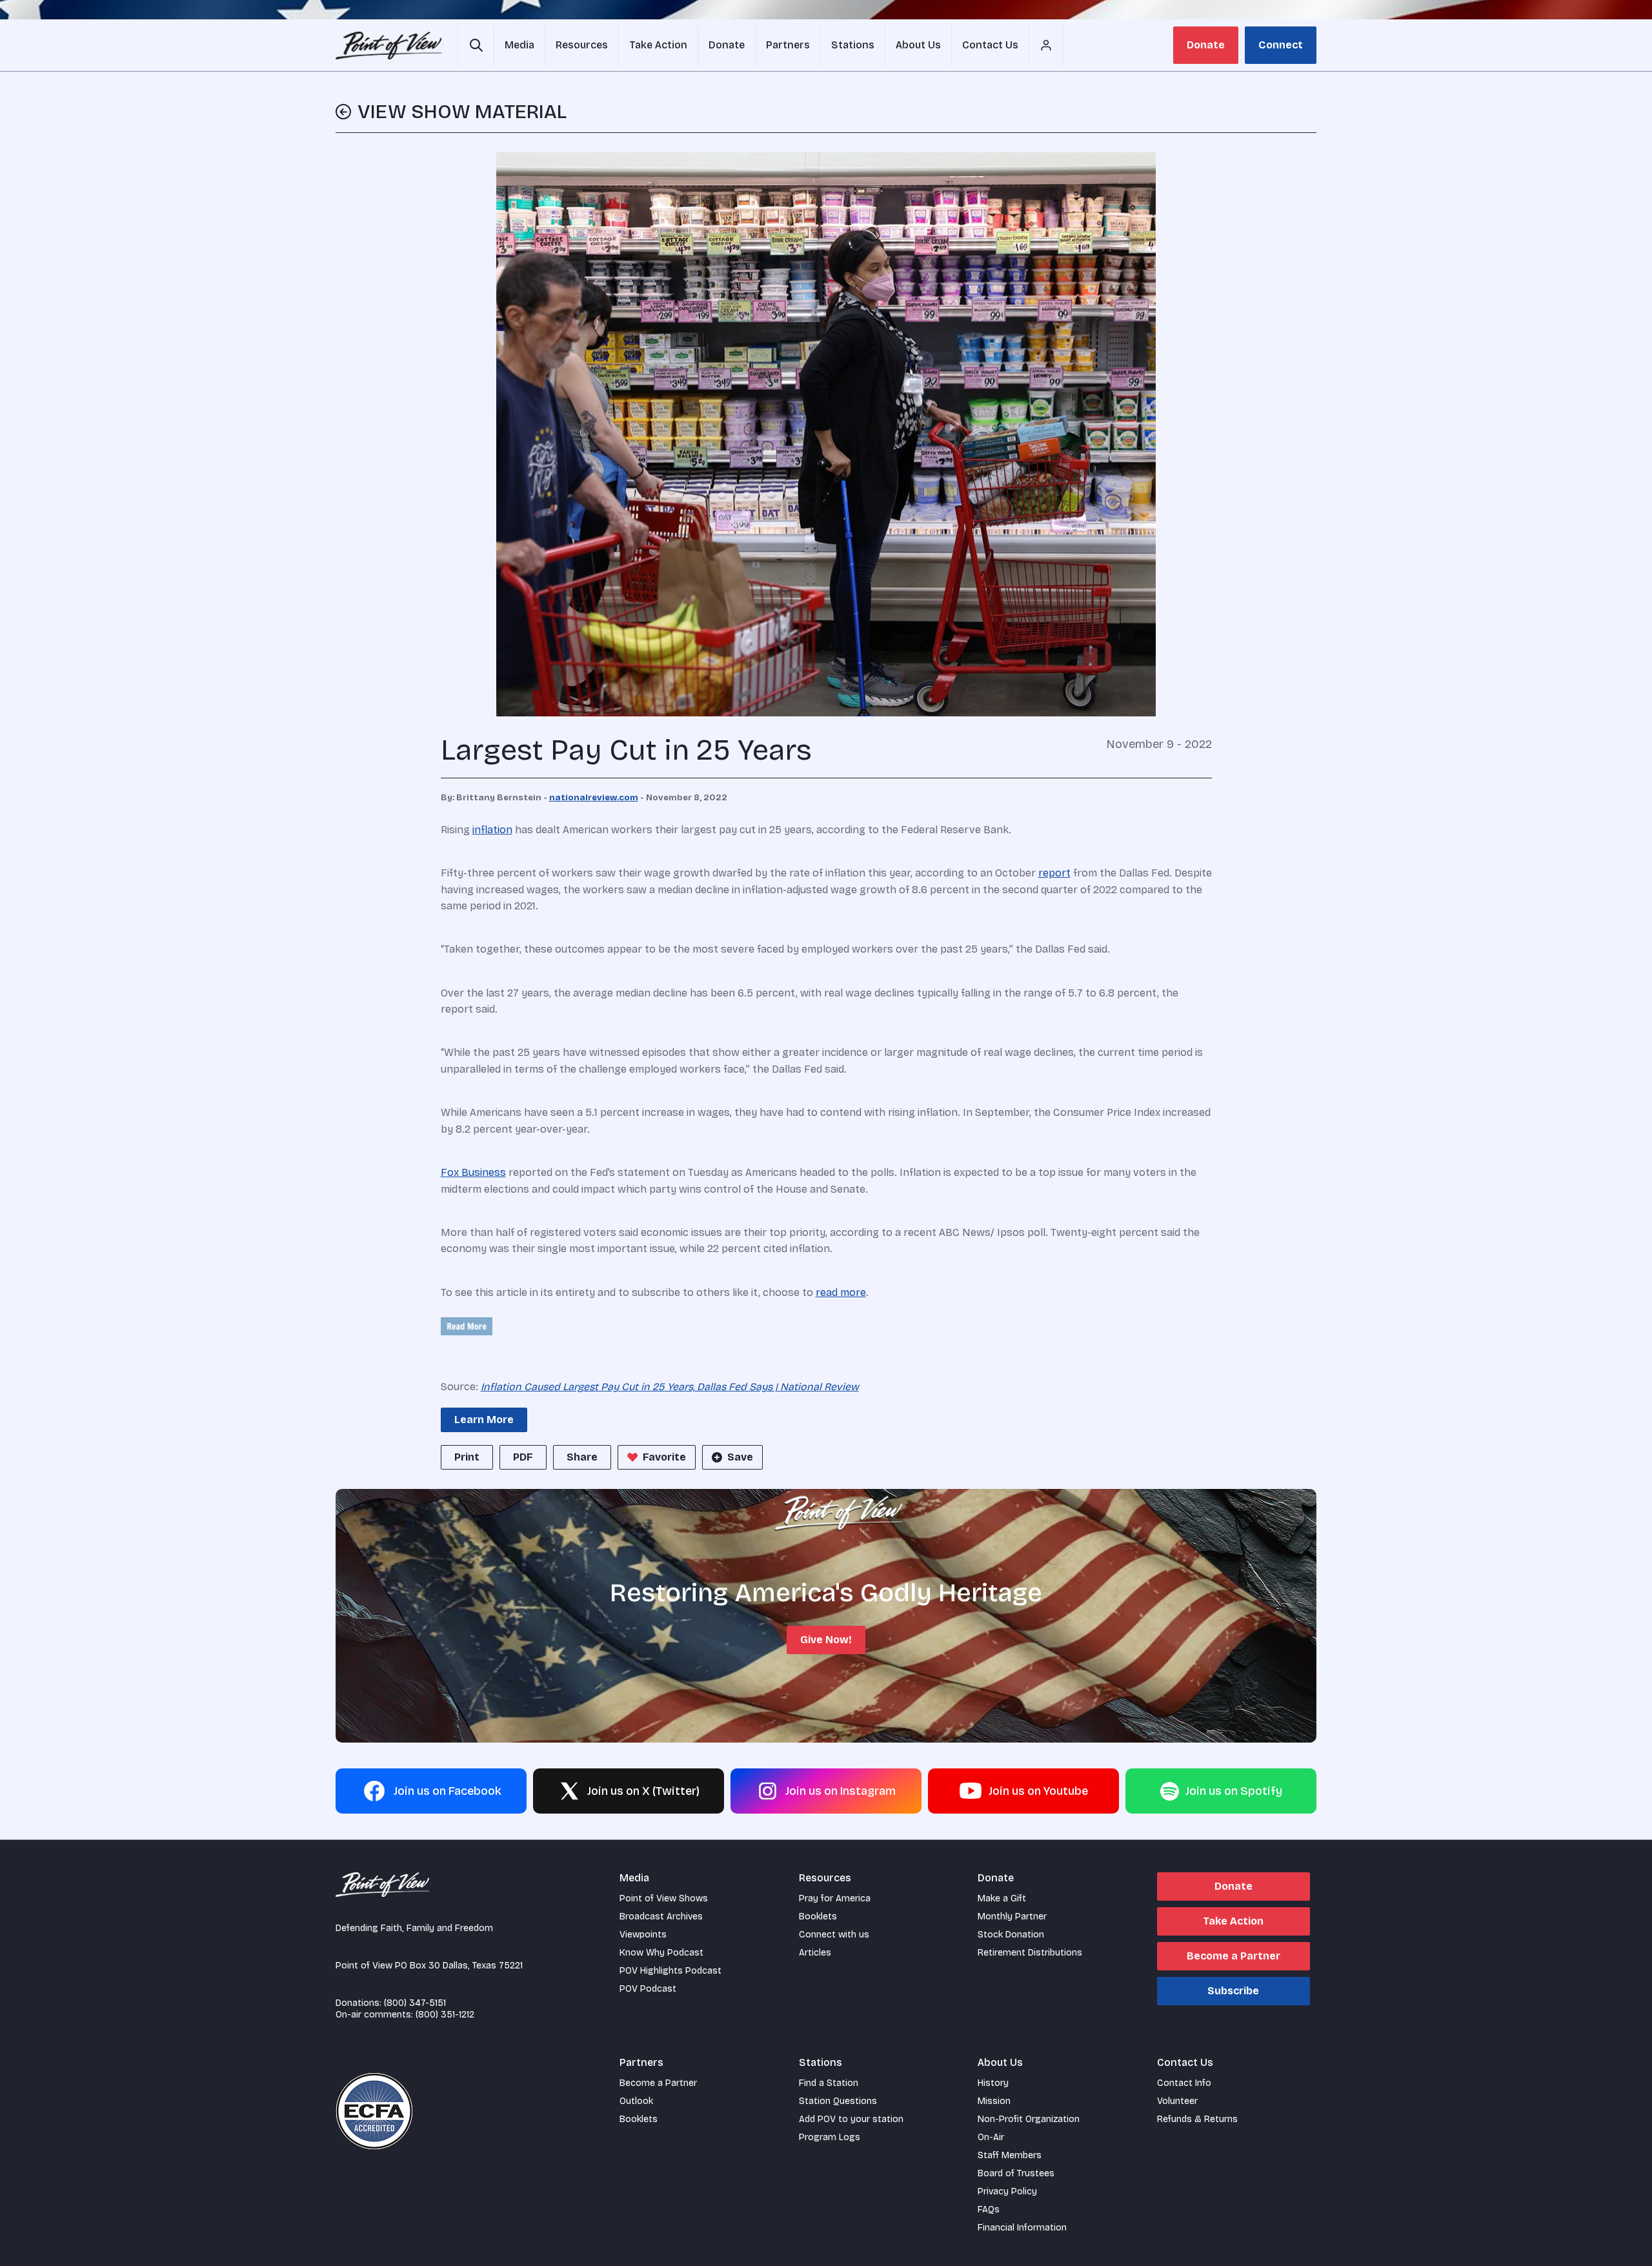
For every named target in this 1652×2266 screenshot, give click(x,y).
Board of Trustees (1016, 2173)
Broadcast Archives (661, 1917)
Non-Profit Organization (1029, 2119)
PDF (523, 1457)
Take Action (1233, 1921)
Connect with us (834, 1935)
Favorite (664, 1457)
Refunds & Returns (1197, 2119)
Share (582, 1457)
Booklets (818, 1917)
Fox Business (473, 1172)
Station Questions (838, 2101)
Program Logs (830, 2137)
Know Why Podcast (661, 1953)
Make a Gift (1002, 1898)
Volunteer (1177, 2101)
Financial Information (1022, 2228)
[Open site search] (476, 45)
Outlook (636, 2101)
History (993, 2083)
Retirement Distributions (1030, 1953)
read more (841, 1292)
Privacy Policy (1007, 2191)
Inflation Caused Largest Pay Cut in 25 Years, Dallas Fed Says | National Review (670, 1387)
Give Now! (826, 1640)
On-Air (991, 2137)
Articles (815, 1953)
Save (740, 1457)
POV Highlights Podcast (670, 1971)
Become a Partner (1234, 1956)
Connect (1281, 45)
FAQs (989, 2210)
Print (467, 1457)
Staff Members (1010, 2155)
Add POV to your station (851, 2119)
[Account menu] (1046, 45)
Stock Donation (1011, 1935)
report (1054, 873)
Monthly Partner (1012, 1917)
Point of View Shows (664, 1898)
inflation (492, 830)
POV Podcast (648, 1989)
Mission (994, 2101)
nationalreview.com (594, 798)
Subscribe (1233, 1991)
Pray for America (835, 1898)
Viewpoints (643, 1935)
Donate (1206, 45)
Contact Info (1184, 2083)
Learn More (484, 1420)
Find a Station (829, 2083)
